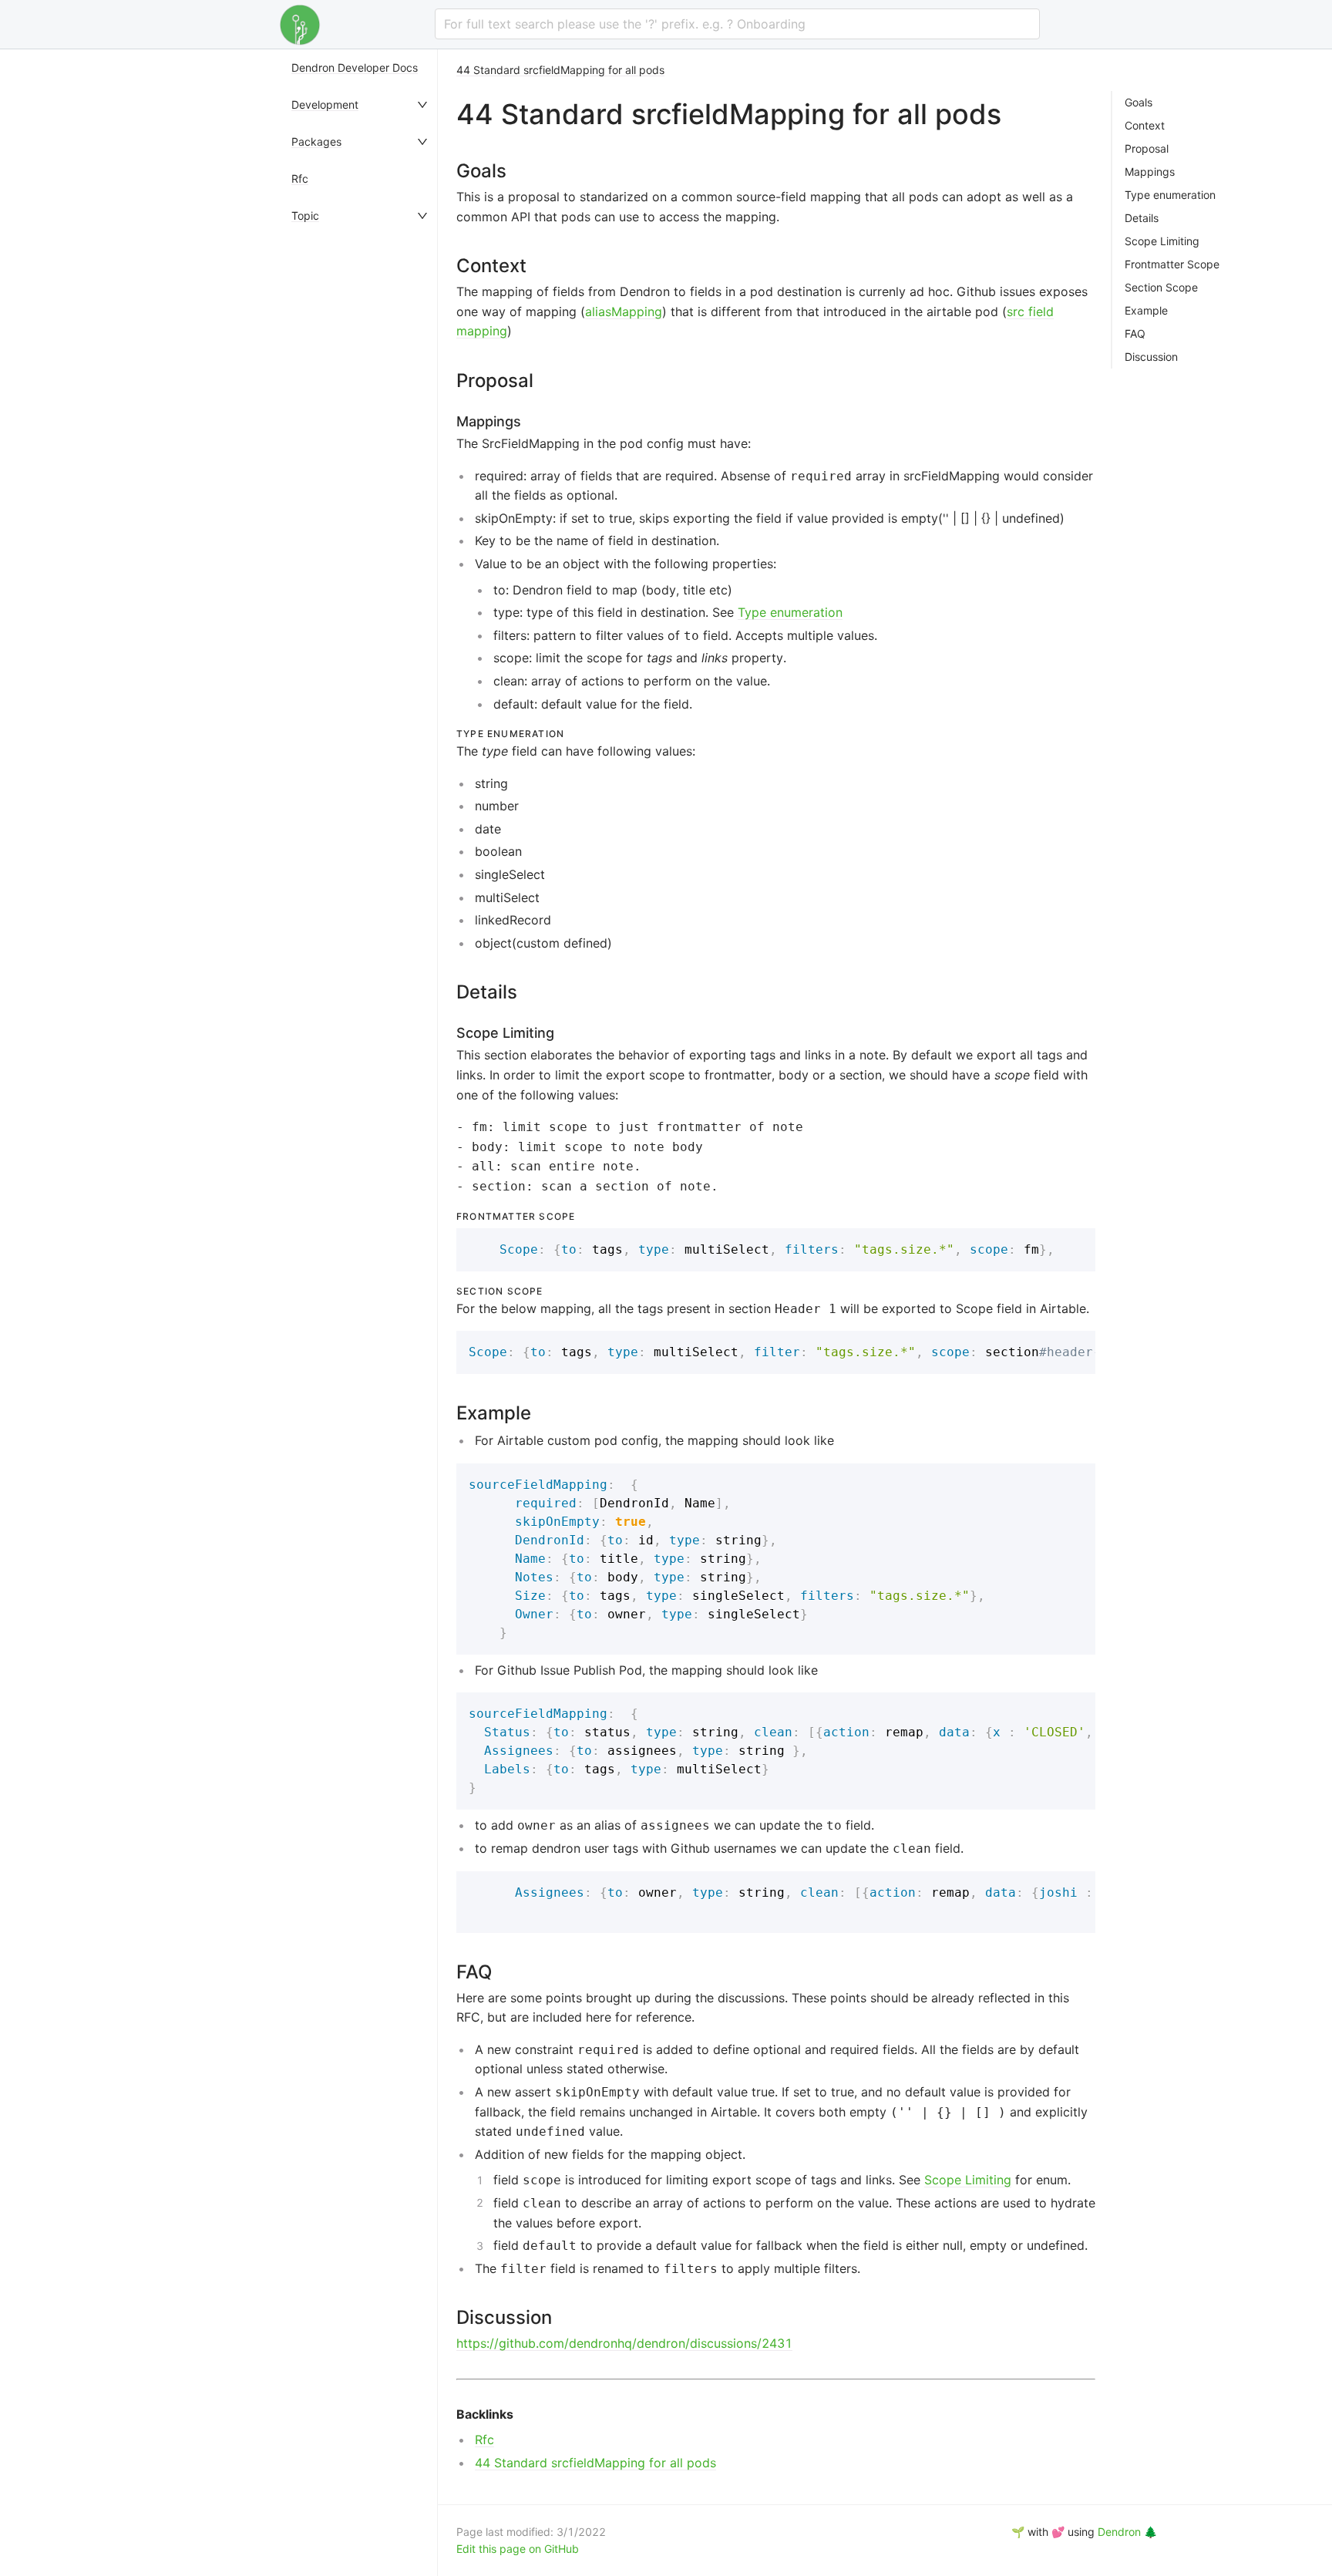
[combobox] (737, 24)
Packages (316, 141)
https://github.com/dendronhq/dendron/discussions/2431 (624, 2343)
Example (1146, 311)
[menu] (361, 1313)
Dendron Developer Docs (355, 67)
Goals (1139, 103)
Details (1142, 218)
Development (325, 104)
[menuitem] (361, 68)
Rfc (300, 178)
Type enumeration (790, 612)
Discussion (1151, 357)
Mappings (1150, 172)
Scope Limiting (968, 2180)
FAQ (1135, 334)
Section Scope (1161, 288)
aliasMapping (624, 311)
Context (1145, 126)
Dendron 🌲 (1127, 2532)
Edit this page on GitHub (518, 2549)
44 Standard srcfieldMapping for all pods (560, 70)
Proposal (1147, 149)
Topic (305, 216)
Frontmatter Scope (1172, 264)
